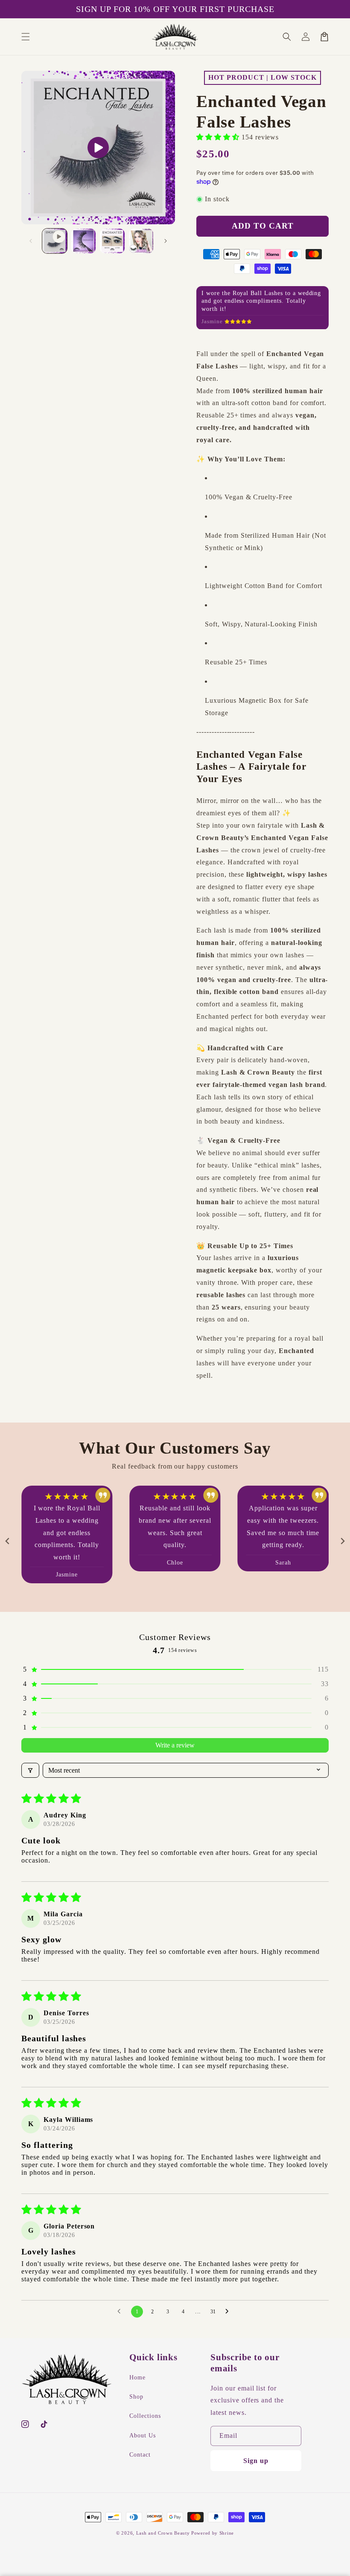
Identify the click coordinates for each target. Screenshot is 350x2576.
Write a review (175, 1740)
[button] (26, 37)
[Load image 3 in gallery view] (141, 241)
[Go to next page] (229, 2306)
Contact (140, 2454)
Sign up (256, 2461)
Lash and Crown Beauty (163, 2533)
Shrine (227, 2533)
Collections (145, 2416)
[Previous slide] (8, 1535)
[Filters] (30, 1765)
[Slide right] (166, 241)
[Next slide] (342, 1535)
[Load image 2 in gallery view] (112, 241)
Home (137, 2378)
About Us (143, 2435)
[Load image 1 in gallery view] (84, 241)
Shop (136, 2397)
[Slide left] (31, 241)
